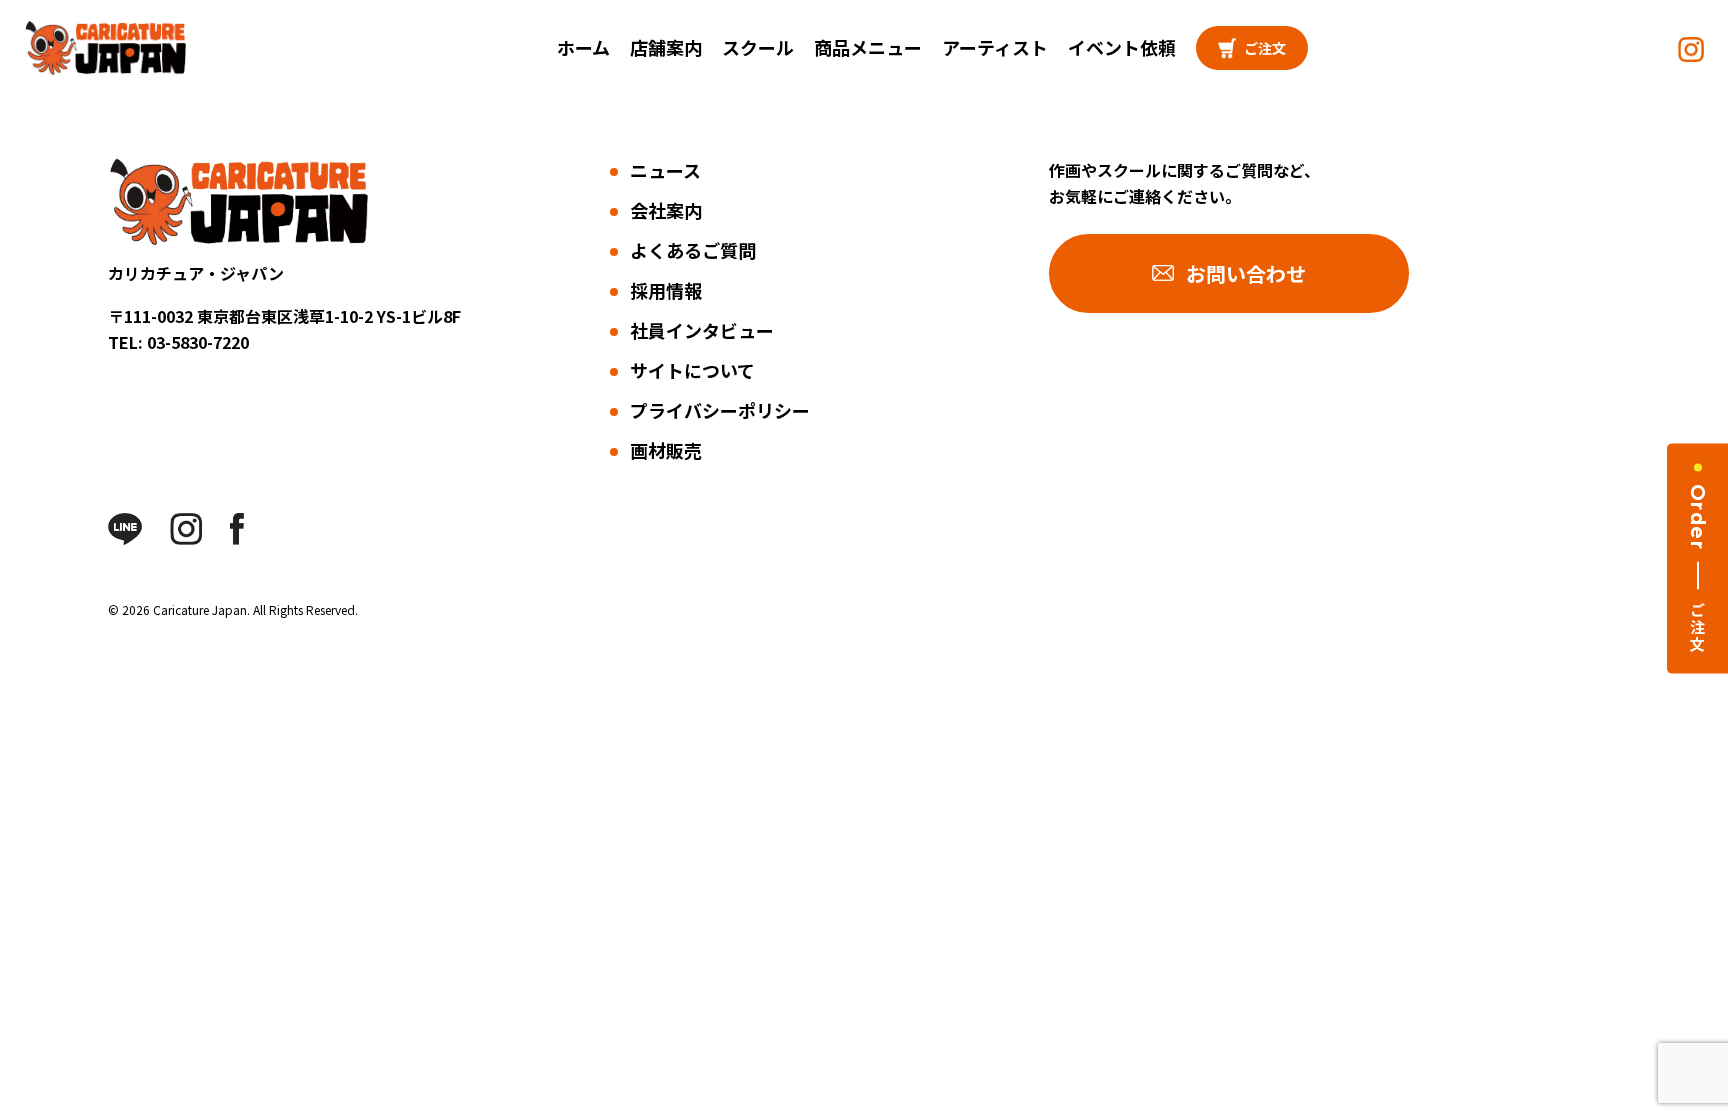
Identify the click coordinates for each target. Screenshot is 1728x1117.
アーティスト (995, 47)
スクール (758, 47)
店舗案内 (666, 47)
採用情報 (666, 290)
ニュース (665, 170)
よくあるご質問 (693, 250)
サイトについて (692, 370)
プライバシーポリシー (720, 410)
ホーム (583, 47)
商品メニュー (868, 47)
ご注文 (1265, 48)
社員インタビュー (702, 330)
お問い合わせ (1246, 273)
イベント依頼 (1122, 47)
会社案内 (666, 210)
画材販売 (666, 450)
